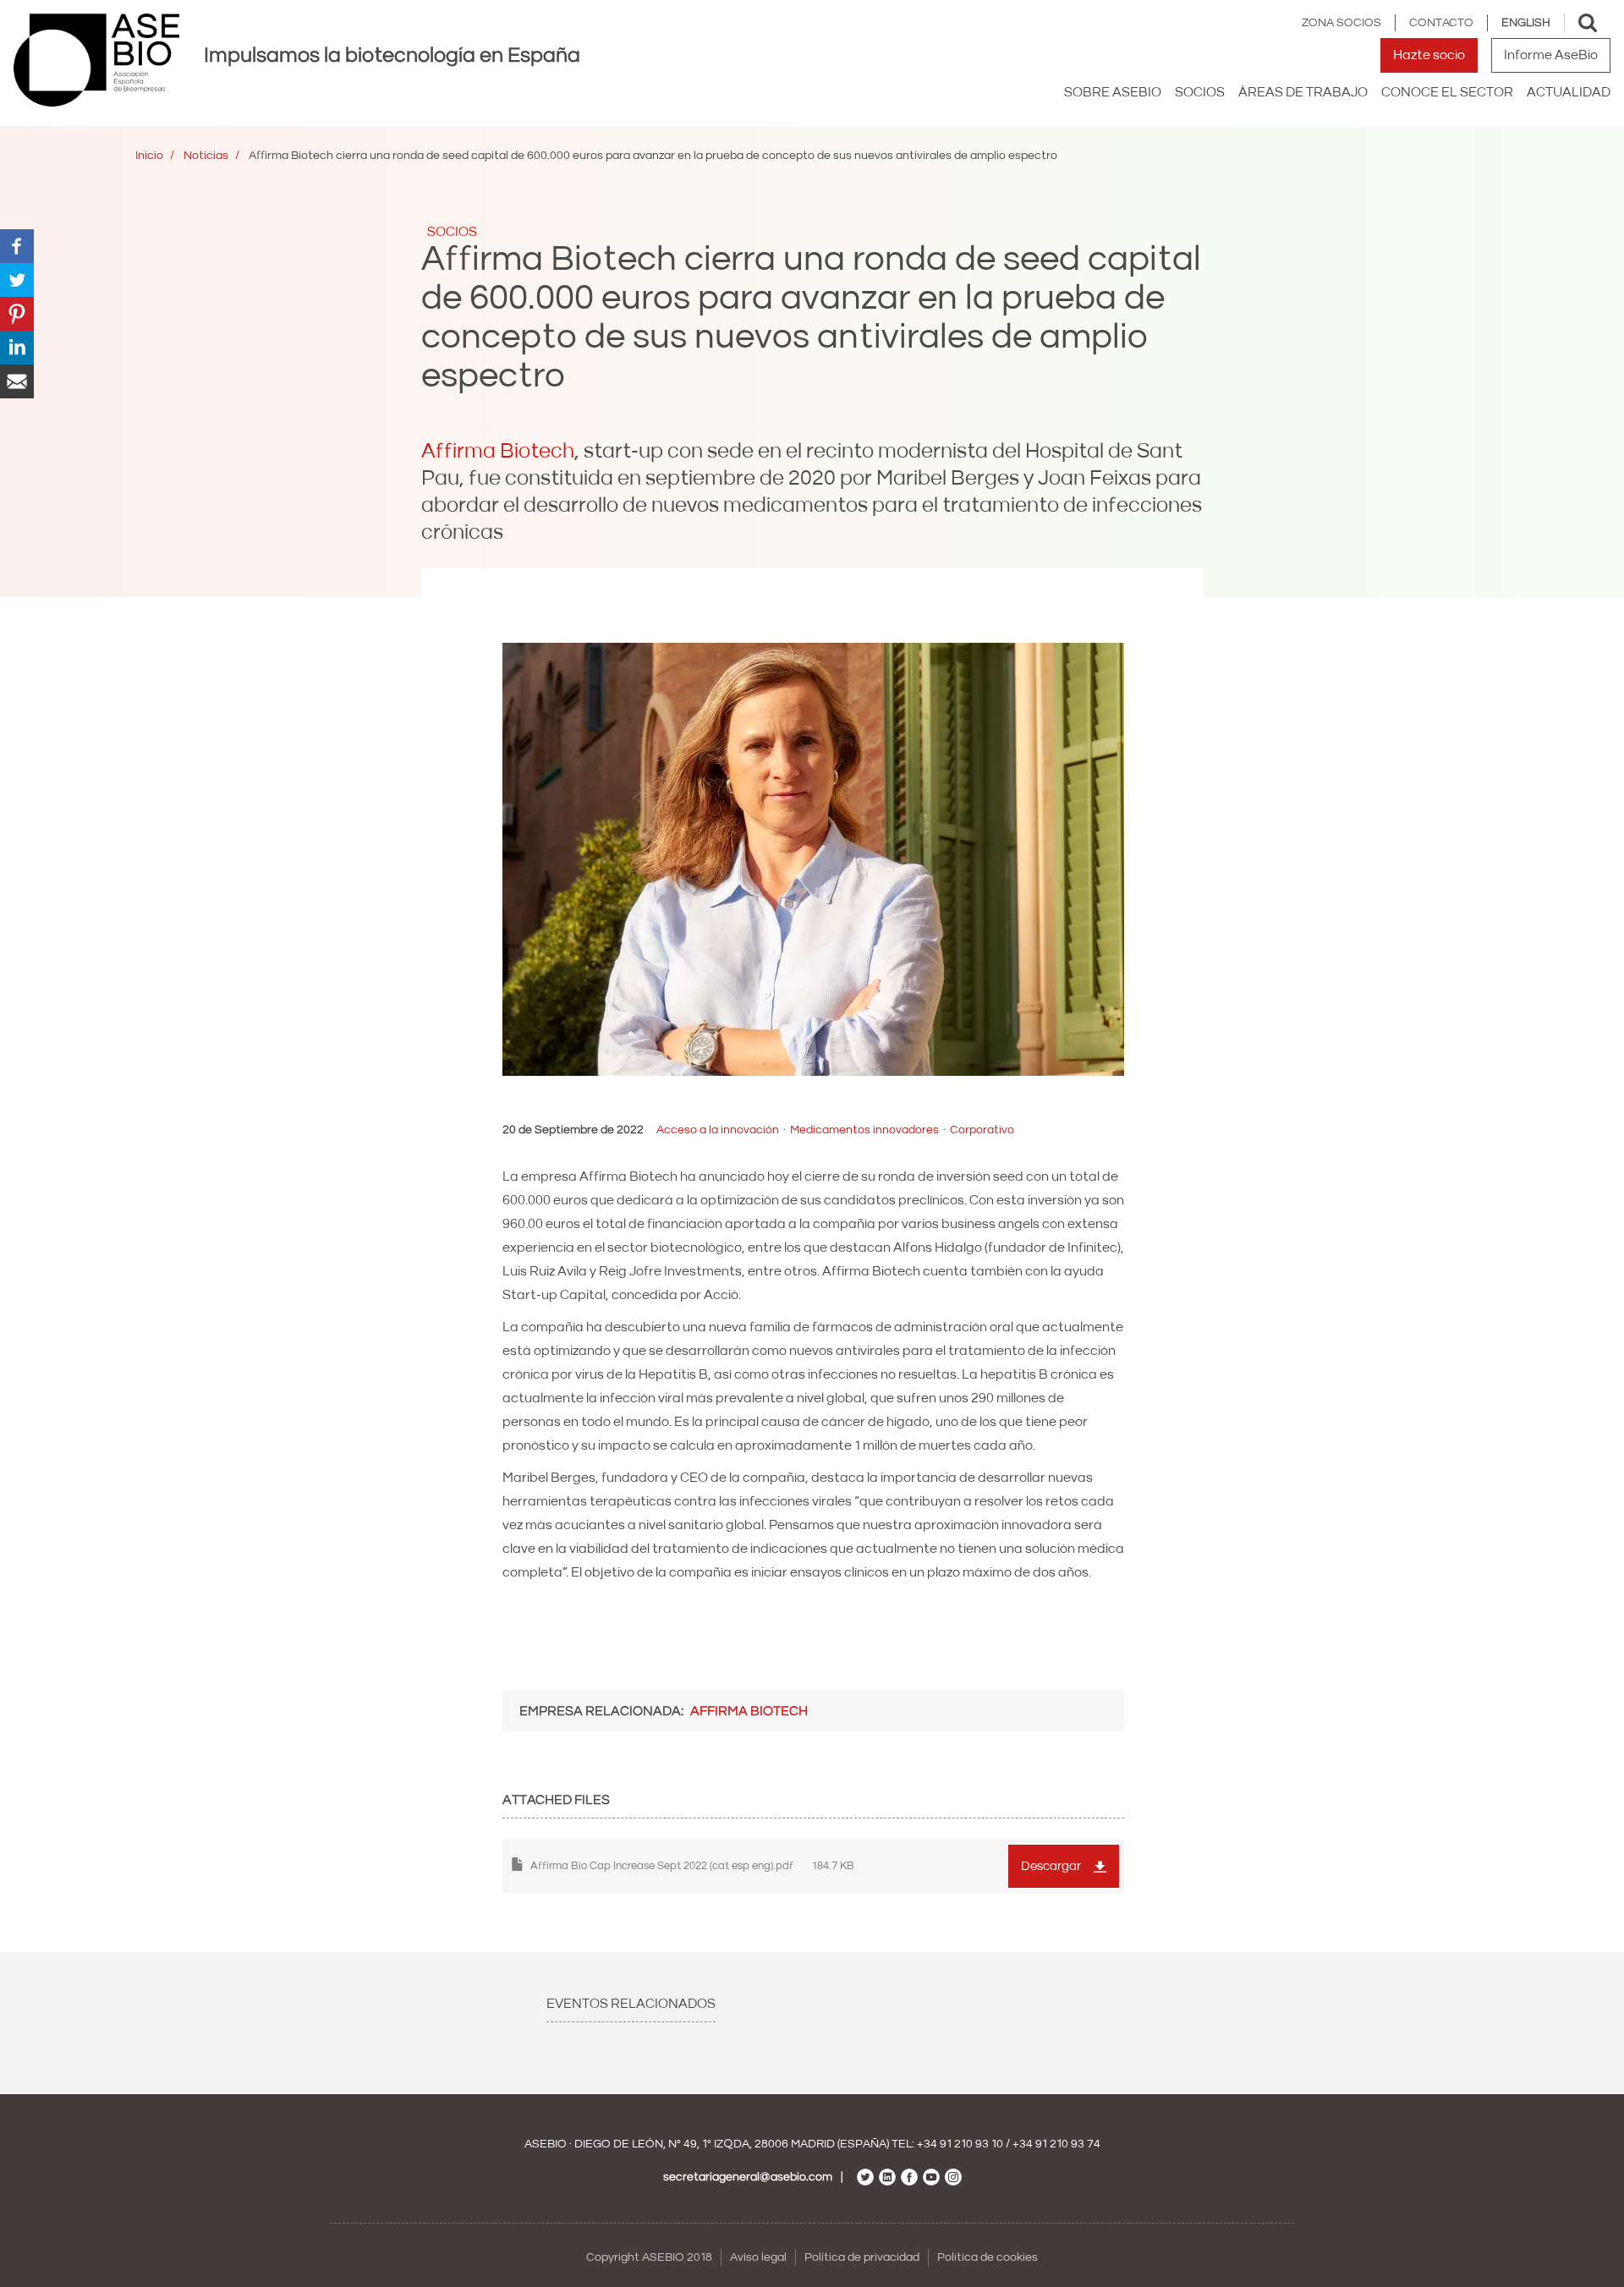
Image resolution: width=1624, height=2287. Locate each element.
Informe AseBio (1551, 55)
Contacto (1441, 23)
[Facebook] (17, 245)
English (1526, 23)
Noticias (206, 156)
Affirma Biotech (498, 451)
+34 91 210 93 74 (1056, 2144)
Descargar (1051, 1866)
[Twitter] (17, 279)
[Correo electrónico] (17, 381)
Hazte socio (1429, 55)
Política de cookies (988, 2257)
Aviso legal (758, 2257)
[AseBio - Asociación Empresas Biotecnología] (96, 60)
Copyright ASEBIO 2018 (649, 2257)
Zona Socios (1341, 23)
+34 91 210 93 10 (960, 2144)
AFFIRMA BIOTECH (749, 1711)
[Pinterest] (17, 313)
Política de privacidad (862, 2257)
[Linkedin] (17, 347)
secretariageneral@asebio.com (748, 2177)
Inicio (149, 156)
